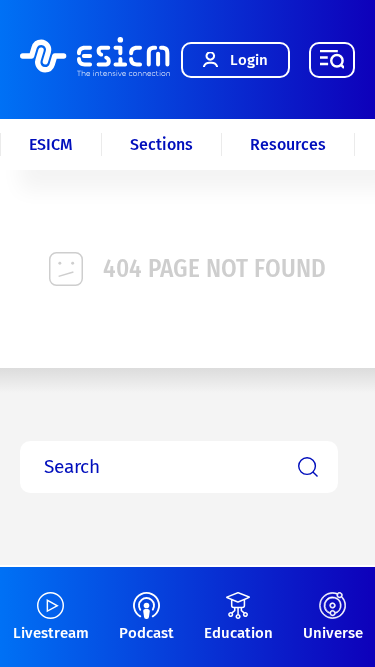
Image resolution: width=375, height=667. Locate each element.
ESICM (51, 144)
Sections (161, 144)
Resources (288, 144)
